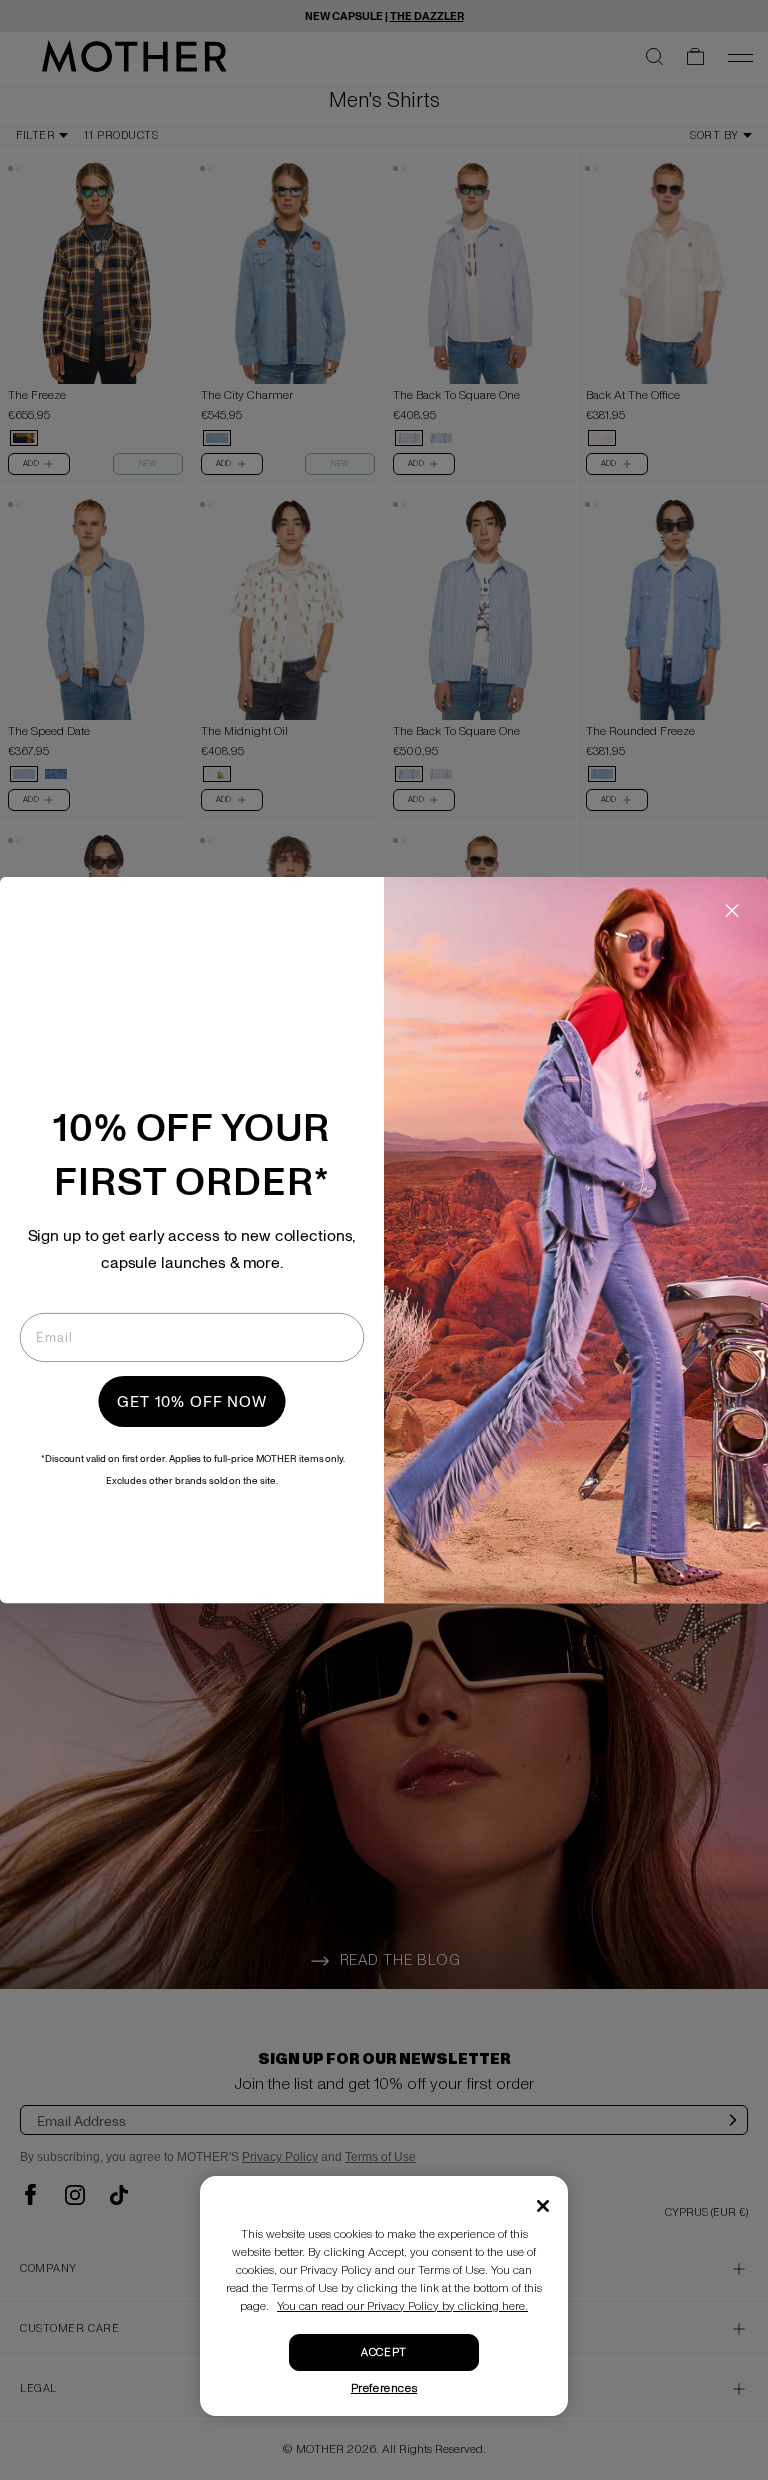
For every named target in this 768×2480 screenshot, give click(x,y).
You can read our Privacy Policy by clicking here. (402, 2306)
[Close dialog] (732, 910)
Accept (383, 2352)
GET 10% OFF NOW (192, 1402)
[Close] (543, 2206)
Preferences (384, 2388)
